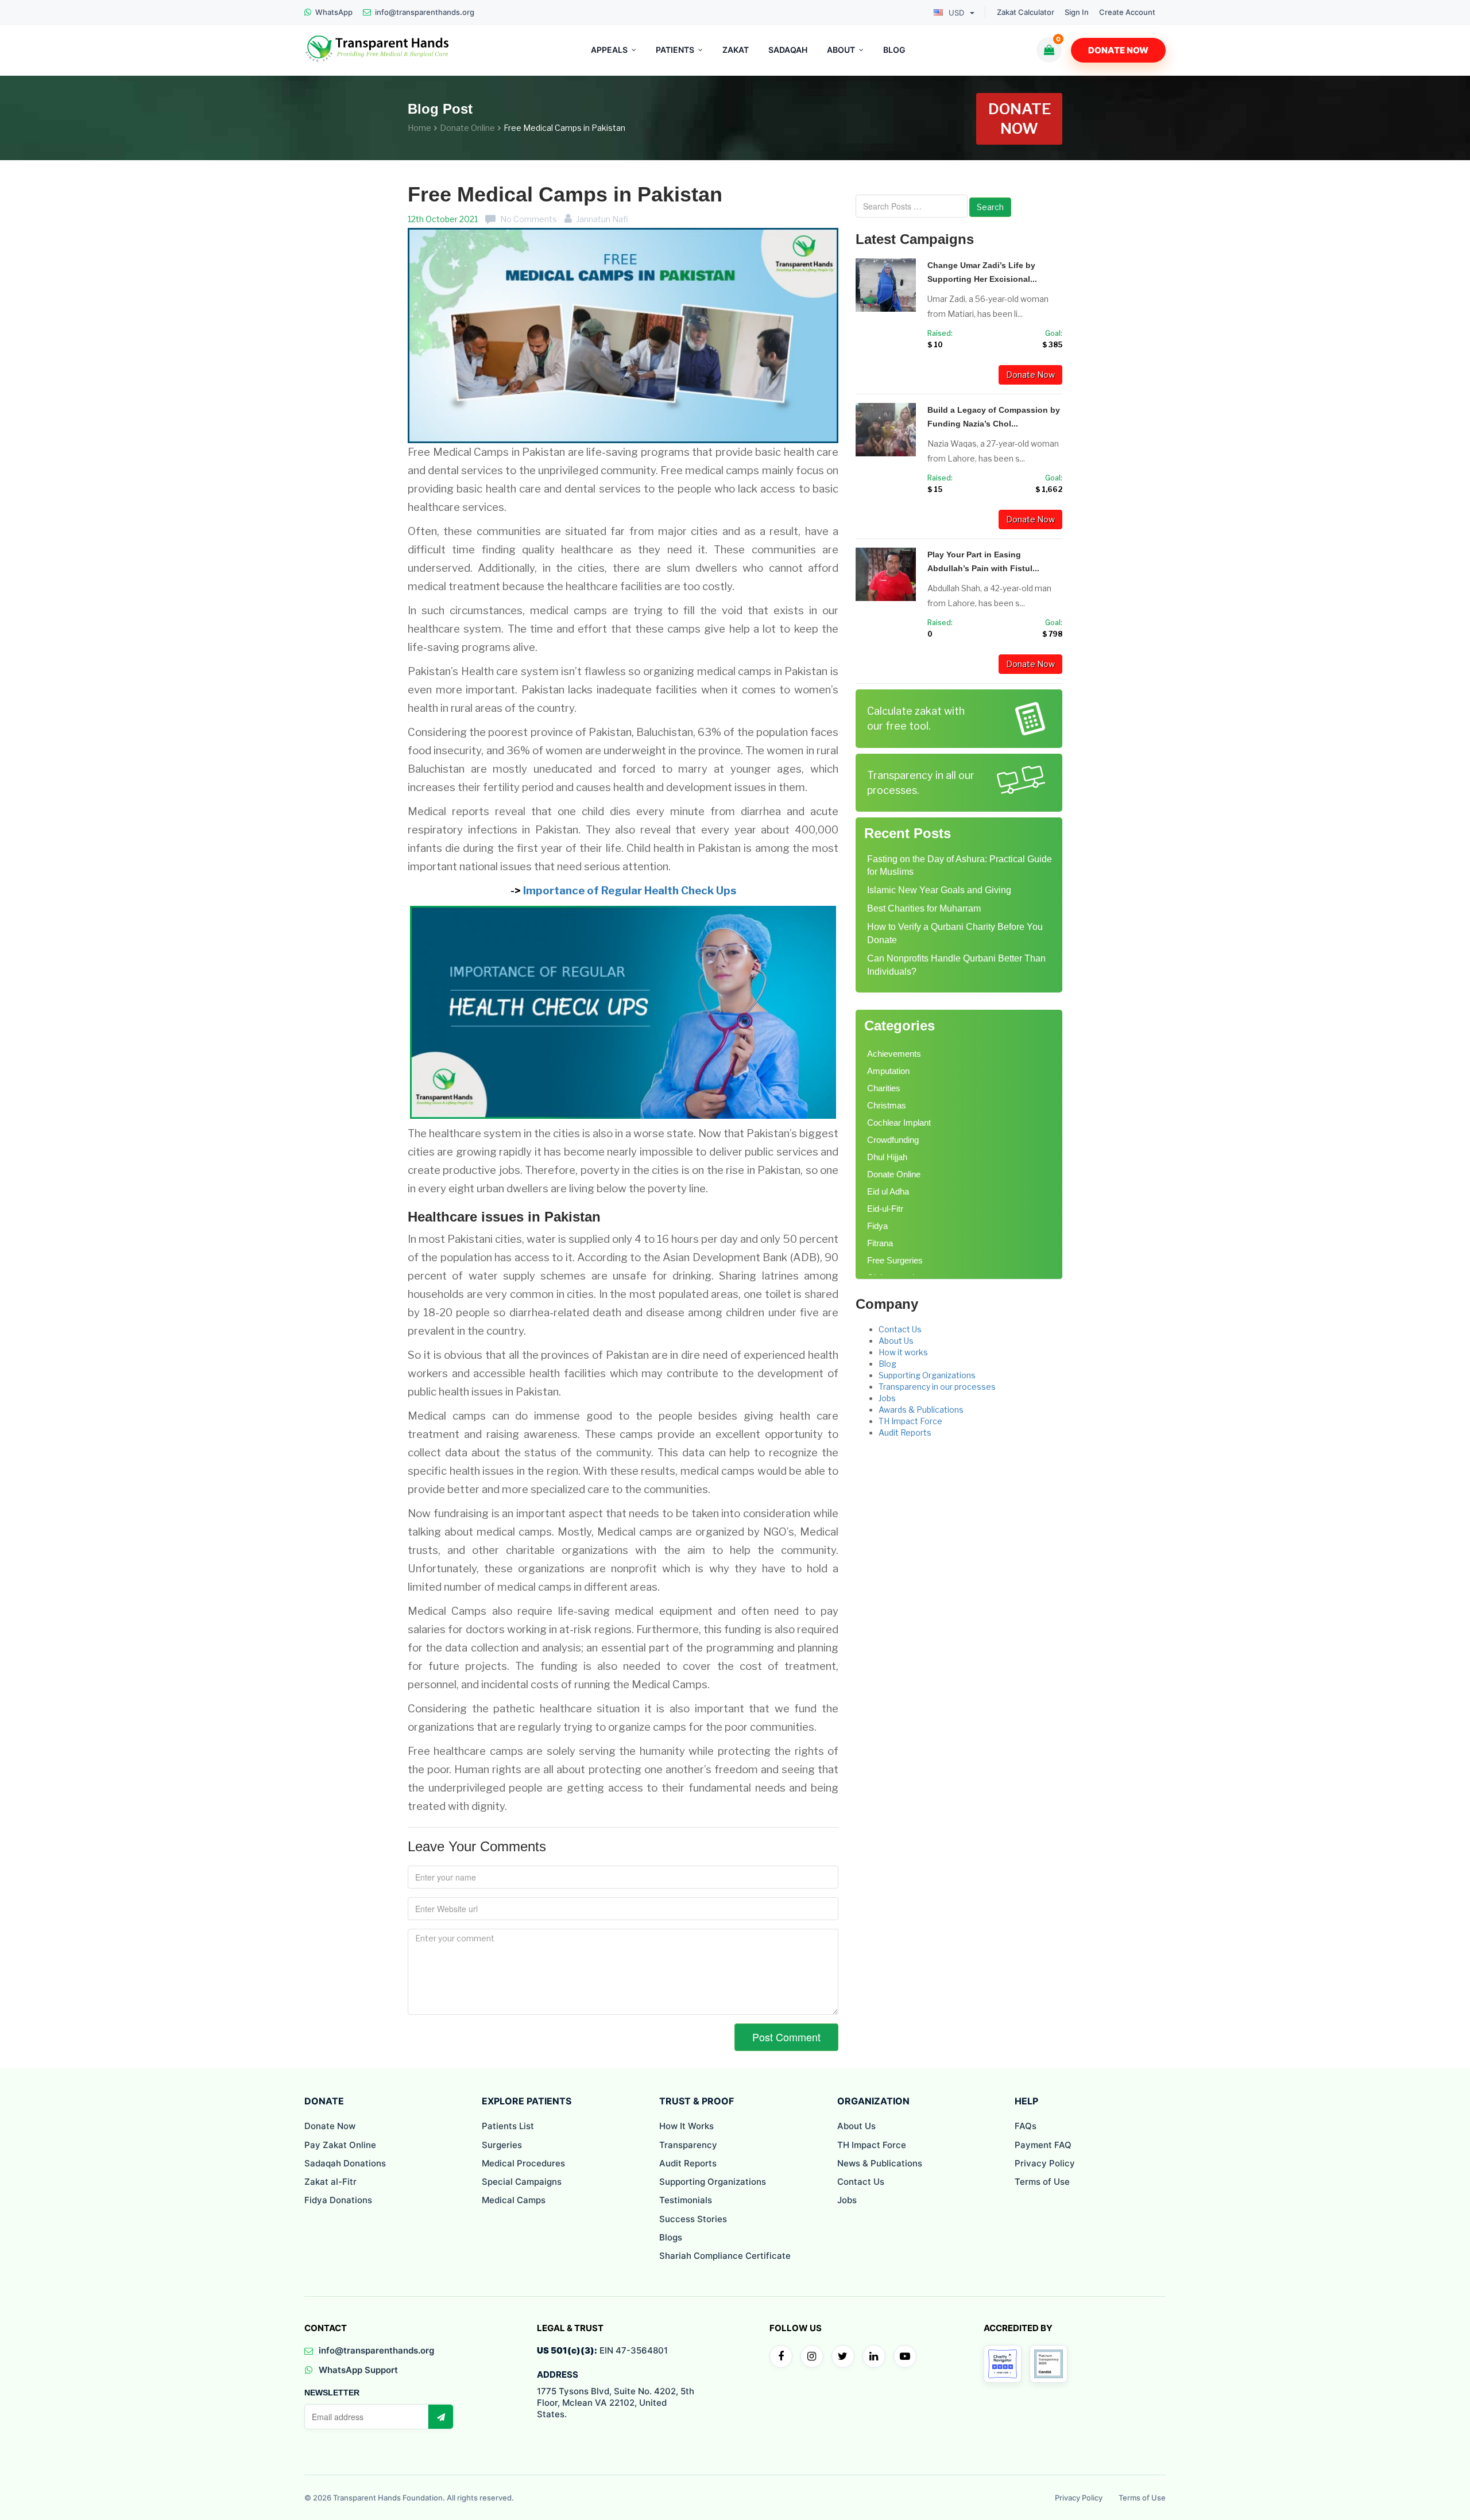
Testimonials (686, 2200)
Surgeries (502, 2145)
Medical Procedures (523, 2163)
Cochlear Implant (899, 1123)
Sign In (1077, 12)
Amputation (888, 1071)
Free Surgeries (895, 1260)
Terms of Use (1042, 2182)
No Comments (529, 219)
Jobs (887, 1398)
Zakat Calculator (1026, 12)
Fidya (877, 1226)
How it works (903, 1352)
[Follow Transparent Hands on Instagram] (812, 2356)
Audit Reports (905, 1432)
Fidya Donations (338, 2200)
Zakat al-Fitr (330, 2182)
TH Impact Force (910, 1421)
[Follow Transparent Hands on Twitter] (843, 2356)
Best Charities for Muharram (924, 908)
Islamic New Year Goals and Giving (939, 890)
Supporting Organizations (927, 1375)
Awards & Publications (921, 1410)
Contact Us (900, 1329)
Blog (887, 1364)
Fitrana (880, 1243)
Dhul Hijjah (887, 1157)
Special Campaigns (522, 2182)
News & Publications (880, 2163)
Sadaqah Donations (345, 2163)
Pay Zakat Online (340, 2145)
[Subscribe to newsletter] (440, 2417)
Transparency (688, 2145)
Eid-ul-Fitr (885, 1209)
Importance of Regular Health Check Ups (630, 891)
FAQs (1026, 2126)
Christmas (887, 1105)
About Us (896, 1341)
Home (419, 128)
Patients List (508, 2126)
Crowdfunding (893, 1140)
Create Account (1127, 12)
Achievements (894, 1054)
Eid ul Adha (888, 1191)
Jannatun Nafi (602, 219)
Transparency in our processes (937, 1387)
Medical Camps (514, 2200)
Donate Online (467, 128)
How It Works (686, 2126)
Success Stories (693, 2219)
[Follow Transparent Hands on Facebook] (781, 2356)
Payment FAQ (1043, 2145)
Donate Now (1118, 50)
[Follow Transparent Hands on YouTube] (905, 2356)
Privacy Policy (1045, 2163)
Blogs (671, 2237)
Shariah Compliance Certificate (725, 2256)
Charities (884, 1088)
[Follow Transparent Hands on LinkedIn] (874, 2356)
